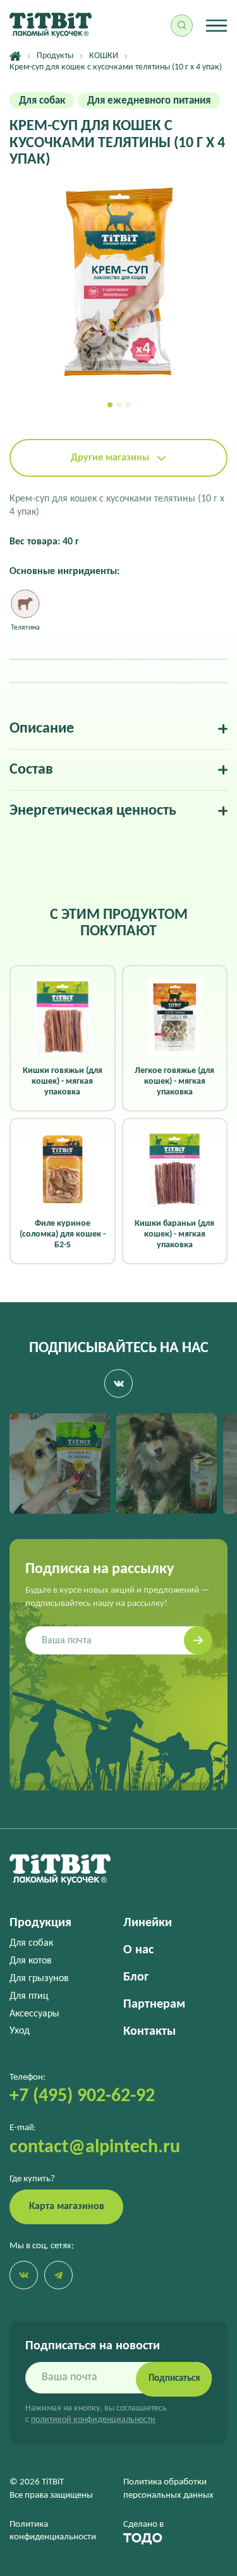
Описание (42, 729)
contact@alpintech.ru (95, 2148)
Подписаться (174, 2379)
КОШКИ (104, 56)
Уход (20, 2031)
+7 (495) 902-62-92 (82, 2096)
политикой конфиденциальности (93, 2420)
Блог (136, 1977)
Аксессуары (34, 2014)
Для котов (31, 1961)
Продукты (55, 56)
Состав (31, 770)
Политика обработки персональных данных (168, 2489)
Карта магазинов (67, 2207)
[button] (110, 405)
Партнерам (154, 2004)
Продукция (40, 1923)
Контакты (149, 2032)
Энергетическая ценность (93, 811)
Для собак (31, 1943)
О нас (138, 1950)
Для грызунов (39, 1979)
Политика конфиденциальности (53, 2531)
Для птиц (29, 1996)
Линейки (148, 1923)
